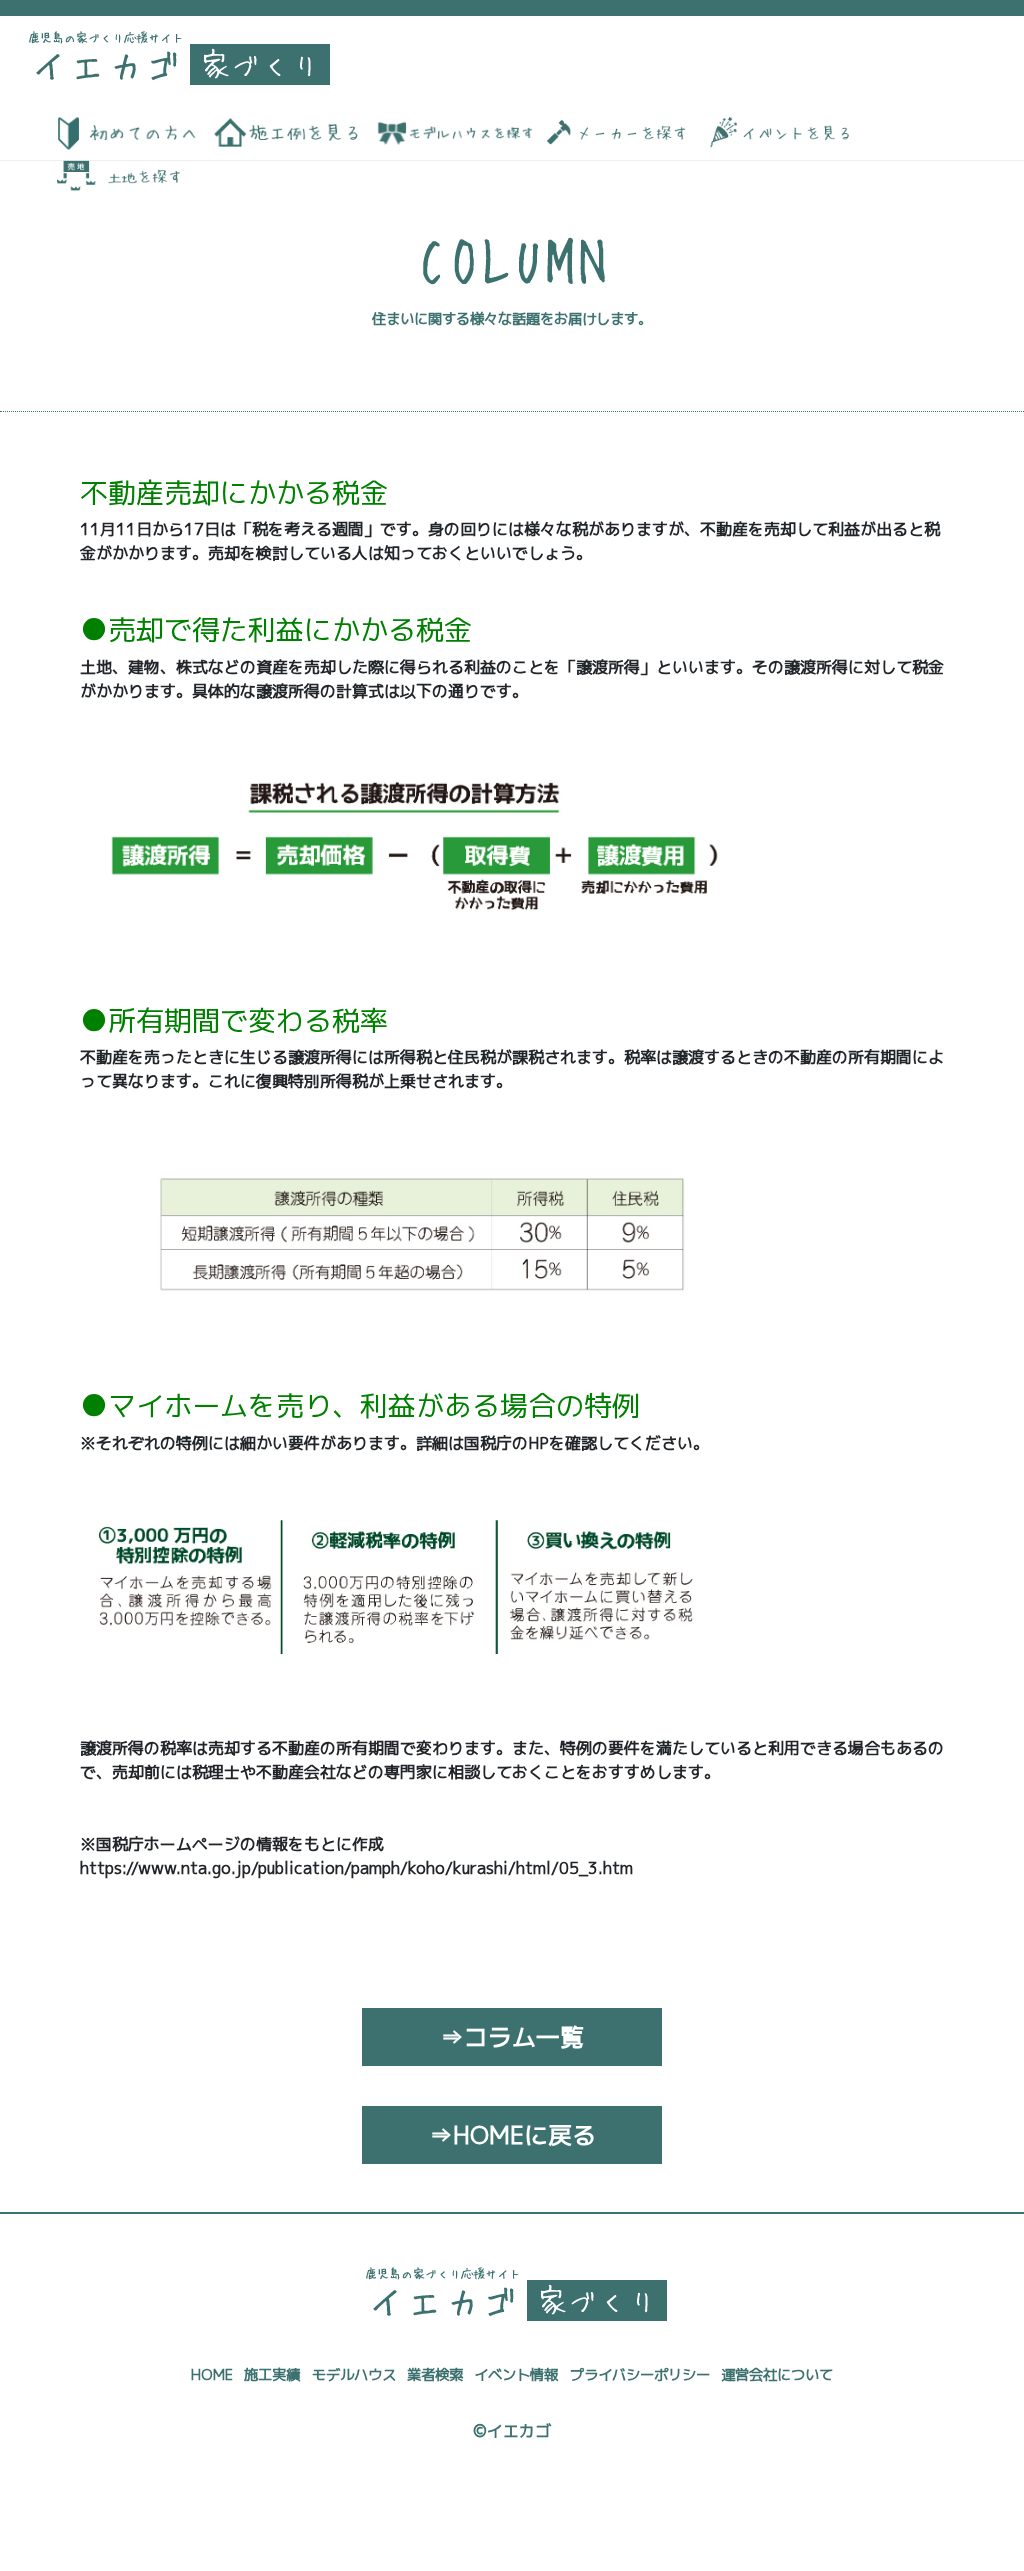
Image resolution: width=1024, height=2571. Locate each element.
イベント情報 (516, 2375)
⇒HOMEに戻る (512, 2135)
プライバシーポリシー (640, 2375)
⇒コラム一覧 (512, 2037)
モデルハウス (354, 2375)
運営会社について (777, 2375)
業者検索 (435, 2375)
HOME (212, 2375)
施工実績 (272, 2375)
